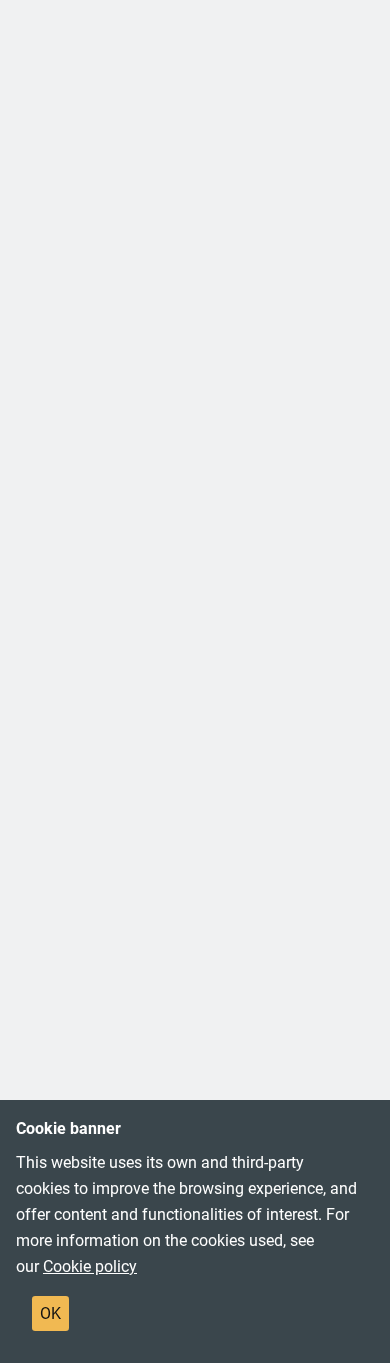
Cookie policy (90, 1266)
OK (50, 1313)
